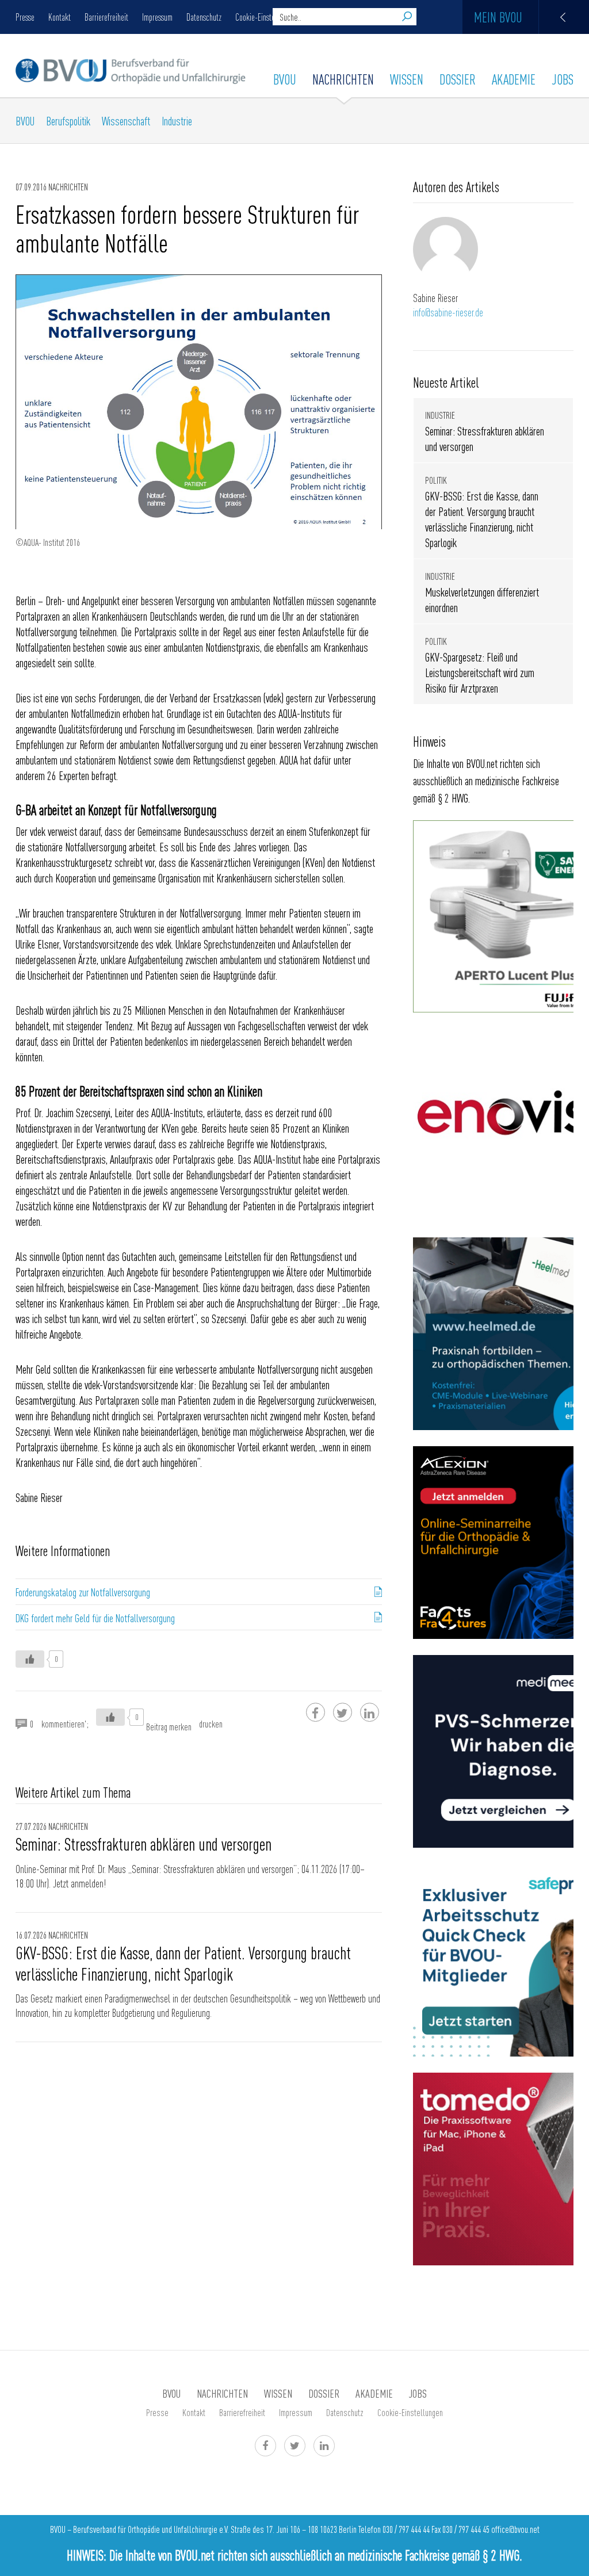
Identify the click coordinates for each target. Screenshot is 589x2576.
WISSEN (407, 79)
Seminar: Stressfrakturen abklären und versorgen (144, 1844)
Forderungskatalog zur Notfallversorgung (83, 1592)
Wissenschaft (126, 121)
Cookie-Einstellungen (266, 17)
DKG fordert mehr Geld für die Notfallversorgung (95, 1618)
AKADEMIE (514, 79)
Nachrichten (343, 79)
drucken (211, 1723)
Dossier (458, 79)
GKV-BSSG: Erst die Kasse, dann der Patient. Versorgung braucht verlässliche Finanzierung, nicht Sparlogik (183, 1963)
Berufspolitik (68, 121)
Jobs (563, 79)
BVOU (285, 79)
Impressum (157, 17)
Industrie (177, 121)
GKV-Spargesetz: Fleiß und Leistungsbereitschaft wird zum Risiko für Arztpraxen (480, 672)
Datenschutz (204, 17)
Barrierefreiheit (106, 17)
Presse (25, 17)
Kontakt (60, 17)
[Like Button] (30, 1659)
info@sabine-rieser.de (448, 312)
